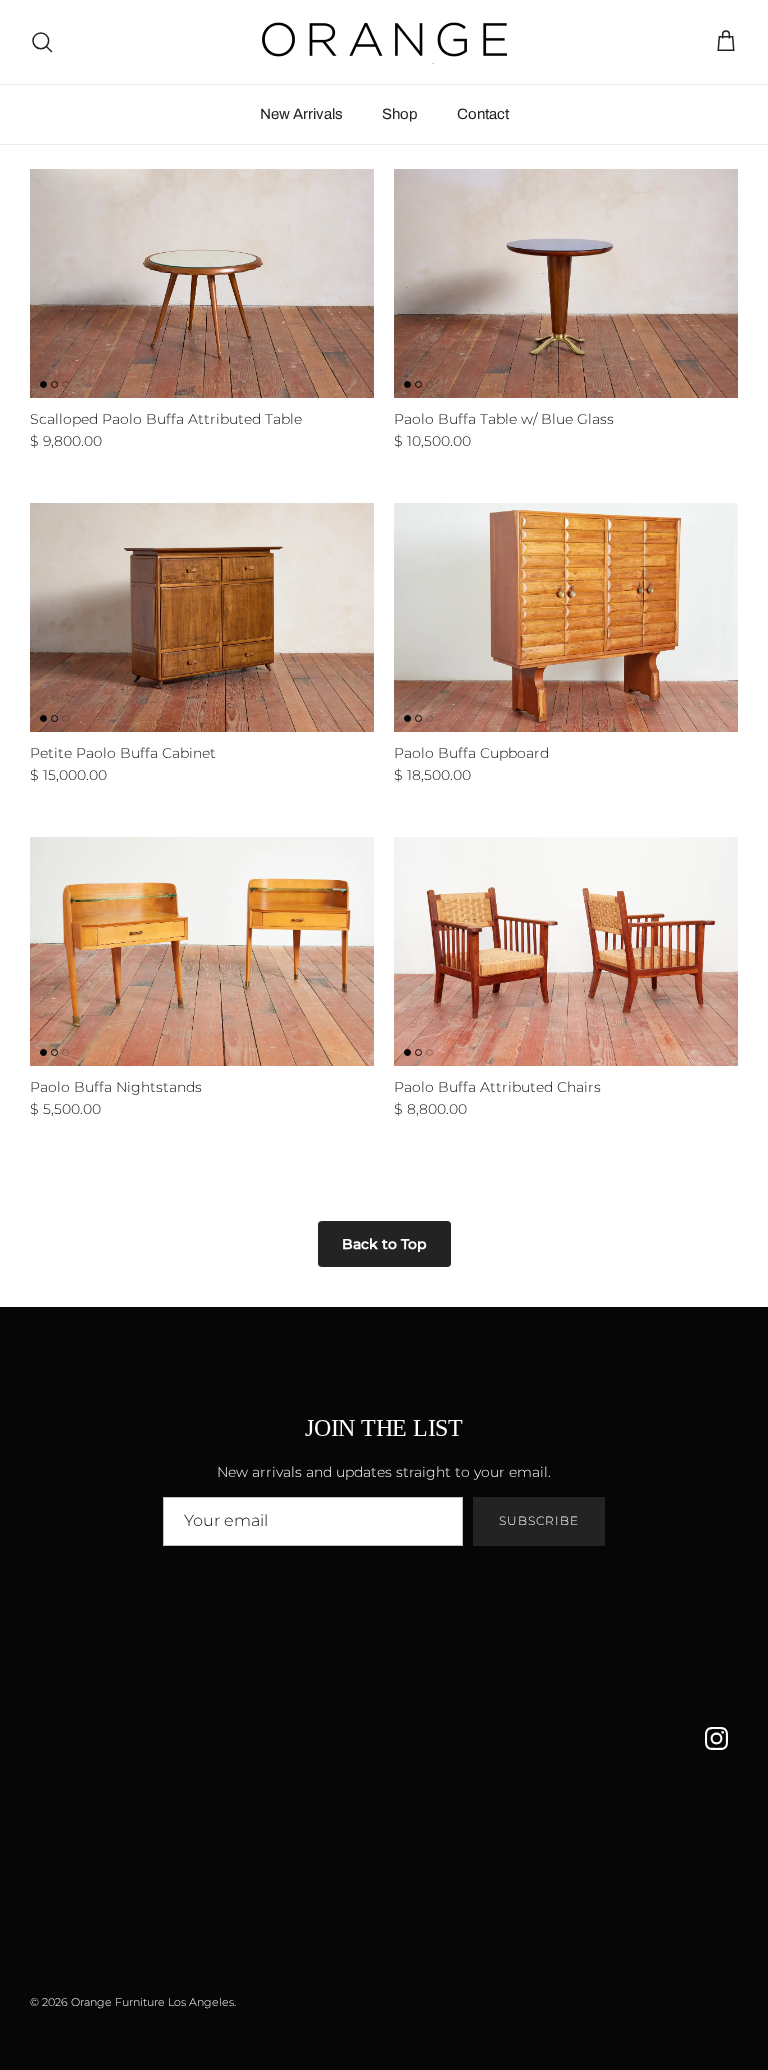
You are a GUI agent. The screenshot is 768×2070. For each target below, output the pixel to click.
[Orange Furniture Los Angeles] (384, 42)
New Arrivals (301, 114)
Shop (400, 114)
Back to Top (384, 1244)
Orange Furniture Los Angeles (152, 2002)
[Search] (42, 42)
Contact (483, 114)
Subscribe (539, 1520)
